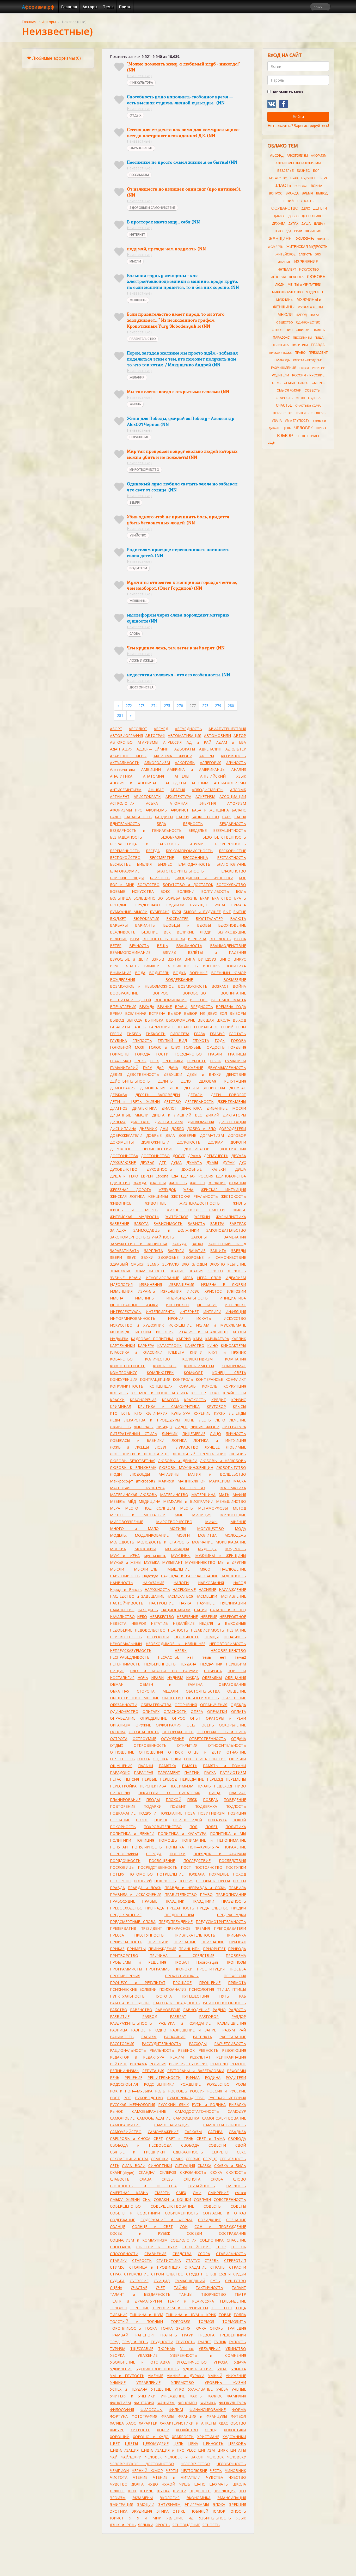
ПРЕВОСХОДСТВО (126, 1908)
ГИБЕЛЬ (134, 1034)
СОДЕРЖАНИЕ (122, 2220)
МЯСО (205, 1569)
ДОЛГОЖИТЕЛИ (155, 1142)
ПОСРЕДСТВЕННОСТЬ (158, 1867)
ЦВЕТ (115, 2443)
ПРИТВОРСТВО (124, 1955)
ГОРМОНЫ (120, 1054)
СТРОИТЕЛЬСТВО (167, 2274)
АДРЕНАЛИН (210, 749)
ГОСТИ (162, 1054)
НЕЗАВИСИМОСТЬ (207, 1630)
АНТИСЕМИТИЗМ (126, 790)
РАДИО (219, 2010)
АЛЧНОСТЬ (236, 763)
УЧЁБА (222, 2389)
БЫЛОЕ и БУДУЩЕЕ (202, 912)
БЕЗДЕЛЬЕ (198, 830)
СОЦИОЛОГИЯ (183, 2240)
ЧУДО (153, 2484)
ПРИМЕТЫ (136, 1949)
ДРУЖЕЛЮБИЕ (123, 1162)
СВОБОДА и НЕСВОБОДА (141, 2145)
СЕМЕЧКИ (160, 2159)
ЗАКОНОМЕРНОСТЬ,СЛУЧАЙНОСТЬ (142, 1237)
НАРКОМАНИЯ (211, 1583)
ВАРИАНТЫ (145, 925)
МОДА (240, 1528)
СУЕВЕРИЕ (139, 2281)
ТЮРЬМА (167, 2349)
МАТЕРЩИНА (203, 1495)
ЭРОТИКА (119, 2511)
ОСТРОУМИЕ (144, 1739)
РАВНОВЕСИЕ (168, 2010)
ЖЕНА (188, 1190)
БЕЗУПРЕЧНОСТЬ (231, 844)
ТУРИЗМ (118, 2349)
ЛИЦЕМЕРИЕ (194, 1434)
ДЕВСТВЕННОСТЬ (143, 1074)
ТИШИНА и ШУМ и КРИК (191, 2315)
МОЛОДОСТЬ (122, 1542)
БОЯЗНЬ (190, 898)
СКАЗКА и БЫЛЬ (230, 2166)
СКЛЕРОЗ (168, 2172)
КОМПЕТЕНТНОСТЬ (128, 1366)
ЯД (191, 2518)
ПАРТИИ (192, 1772)
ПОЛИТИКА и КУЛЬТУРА (182, 1833)
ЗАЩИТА (218, 1251)
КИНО (213, 1345)
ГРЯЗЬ (216, 1061)
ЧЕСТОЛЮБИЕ (194, 2471)
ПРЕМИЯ (202, 1928)
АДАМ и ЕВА (231, 742)
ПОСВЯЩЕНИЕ (162, 1861)
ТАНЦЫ (186, 2294)
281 (120, 715)
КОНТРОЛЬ (183, 1379)
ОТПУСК (176, 1752)
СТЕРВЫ (212, 2260)
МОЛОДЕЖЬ (235, 1535)
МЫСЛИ (135, 261)
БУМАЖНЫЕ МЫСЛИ (129, 912)
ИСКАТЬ (204, 1318)
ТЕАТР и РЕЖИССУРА (191, 2301)
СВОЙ (241, 2145)
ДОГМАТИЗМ (212, 1135)
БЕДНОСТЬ (193, 824)
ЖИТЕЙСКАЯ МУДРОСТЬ (135, 1217)
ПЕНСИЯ (132, 1779)
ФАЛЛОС (215, 2396)
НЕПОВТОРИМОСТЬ (228, 1644)
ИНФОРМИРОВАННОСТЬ (133, 1318)
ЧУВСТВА (215, 2477)
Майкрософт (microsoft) (133, 1481)
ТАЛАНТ (239, 2288)
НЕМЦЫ (212, 1637)
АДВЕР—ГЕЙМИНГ (154, 749)
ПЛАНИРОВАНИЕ (125, 1800)
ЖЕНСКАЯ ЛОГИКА (127, 1196)
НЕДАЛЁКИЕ (184, 1623)
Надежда (150, 1576)
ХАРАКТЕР (148, 2423)
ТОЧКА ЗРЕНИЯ (176, 2328)
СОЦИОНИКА (212, 2240)
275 (167, 706)
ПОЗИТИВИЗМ (211, 1813)
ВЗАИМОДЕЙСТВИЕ (228, 946)
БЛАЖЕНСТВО (234, 871)
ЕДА (175, 1176)
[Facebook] (284, 104)
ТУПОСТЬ (237, 2342)
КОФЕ (215, 1393)
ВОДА (140, 973)
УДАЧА (240, 2362)
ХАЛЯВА (117, 2423)
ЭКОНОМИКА (199, 2498)
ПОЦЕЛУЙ (143, 1881)
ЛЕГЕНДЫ (238, 1413)
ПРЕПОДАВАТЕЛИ (230, 1928)
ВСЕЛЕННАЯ (136, 1013)
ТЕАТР (240, 2294)
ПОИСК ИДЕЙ (188, 1820)
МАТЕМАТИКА (233, 1488)
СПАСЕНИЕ (236, 2240)
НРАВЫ (158, 1678)
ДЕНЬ (175, 1088)
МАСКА (240, 1481)
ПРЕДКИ (239, 1908)
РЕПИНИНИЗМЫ (125, 2071)
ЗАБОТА (141, 1223)
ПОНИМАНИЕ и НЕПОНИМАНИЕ (214, 1840)
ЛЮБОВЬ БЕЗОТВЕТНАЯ (133, 1461)
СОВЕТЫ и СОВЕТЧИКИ (135, 2213)
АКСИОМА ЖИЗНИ (173, 756)
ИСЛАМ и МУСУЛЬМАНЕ (221, 1325)
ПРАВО (206, 1894)
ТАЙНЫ (180, 2288)
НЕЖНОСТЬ (178, 1630)
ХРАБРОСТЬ (183, 2437)
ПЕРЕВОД (169, 1779)
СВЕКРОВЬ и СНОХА (130, 2138)
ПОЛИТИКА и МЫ (228, 1833)
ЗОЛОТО (215, 1271)
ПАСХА (210, 1772)
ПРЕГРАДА (155, 1908)
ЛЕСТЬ (205, 1420)
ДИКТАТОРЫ (234, 1115)
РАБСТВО (119, 2010)
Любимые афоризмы (56, 58)
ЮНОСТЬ (238, 2511)
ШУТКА (163, 2491)
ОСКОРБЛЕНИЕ (232, 1725)
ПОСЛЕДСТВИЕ (197, 1861)
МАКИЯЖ (166, 1481)
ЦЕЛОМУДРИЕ (156, 2443)
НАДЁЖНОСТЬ (233, 1576)
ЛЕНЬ (190, 1420)
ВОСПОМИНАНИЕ (171, 1000)
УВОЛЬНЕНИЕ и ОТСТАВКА (140, 2362)
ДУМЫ (212, 1162)
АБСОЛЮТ (138, 729)
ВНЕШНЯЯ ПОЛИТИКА (224, 966)
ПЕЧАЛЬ (204, 1786)
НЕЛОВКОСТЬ (187, 1637)
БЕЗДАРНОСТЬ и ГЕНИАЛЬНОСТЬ (146, 830)
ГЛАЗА (200, 1034)
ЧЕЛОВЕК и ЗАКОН (184, 2457)
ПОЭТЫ (239, 1881)
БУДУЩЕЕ (199, 905)
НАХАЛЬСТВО (122, 1610)
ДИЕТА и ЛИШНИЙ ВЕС (177, 1115)
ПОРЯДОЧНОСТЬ (125, 1861)
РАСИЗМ (149, 2037)
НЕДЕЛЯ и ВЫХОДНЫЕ (223, 1623)
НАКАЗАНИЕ (153, 1583)
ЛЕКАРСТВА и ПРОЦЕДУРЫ (152, 1420)
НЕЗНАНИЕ (236, 1630)
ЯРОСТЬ (163, 2525)
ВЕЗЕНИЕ (149, 932)
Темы (108, 7)
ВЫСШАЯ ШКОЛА (214, 1020)
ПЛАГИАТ (238, 1793)
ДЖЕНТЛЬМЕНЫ (232, 1101)
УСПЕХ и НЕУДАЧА (129, 2389)
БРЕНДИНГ (120, 905)
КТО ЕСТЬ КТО (126, 1413)
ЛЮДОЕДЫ (140, 1474)
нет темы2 (233, 1657)
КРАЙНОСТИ (235, 1393)
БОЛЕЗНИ (186, 891)
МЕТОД (239, 1508)
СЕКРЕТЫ (220, 2152)
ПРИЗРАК (238, 1942)
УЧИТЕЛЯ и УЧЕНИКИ (133, 2396)
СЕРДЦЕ (210, 2159)
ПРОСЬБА (237, 1969)
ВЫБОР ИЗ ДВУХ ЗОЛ (206, 1013)
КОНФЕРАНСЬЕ (209, 1379)
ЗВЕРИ (116, 1257)
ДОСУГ (179, 1156)
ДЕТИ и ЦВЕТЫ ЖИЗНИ (135, 1101)
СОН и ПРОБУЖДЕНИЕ (220, 2227)
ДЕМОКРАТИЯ (153, 1088)
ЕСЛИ (298, 231)
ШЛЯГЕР (117, 2491)
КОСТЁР (199, 1393)
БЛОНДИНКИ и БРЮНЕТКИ (204, 878)
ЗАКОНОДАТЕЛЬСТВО (226, 1230)
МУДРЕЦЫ (207, 1549)
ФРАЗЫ (168, 2416)
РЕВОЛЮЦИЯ (234, 2050)
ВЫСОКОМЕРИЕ (180, 1020)
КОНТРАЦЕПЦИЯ (155, 1379)
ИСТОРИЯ (165, 1332)
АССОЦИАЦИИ (233, 796)
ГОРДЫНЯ (237, 1047)
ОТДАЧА (239, 1739)
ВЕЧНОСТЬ (139, 946)
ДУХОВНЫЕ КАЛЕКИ (203, 1169)
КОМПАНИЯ (235, 1359)
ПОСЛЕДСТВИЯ (232, 1861)
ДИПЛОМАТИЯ (201, 1122)
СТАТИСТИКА (169, 2260)
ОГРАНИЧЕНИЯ (214, 1705)
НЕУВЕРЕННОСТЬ (160, 1664)
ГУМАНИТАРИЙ (124, 1068)
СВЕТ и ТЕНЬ (180, 2138)
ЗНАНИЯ (196, 1271)
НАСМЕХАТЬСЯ (180, 1596)
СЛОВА (135, 634)
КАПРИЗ (183, 1339)
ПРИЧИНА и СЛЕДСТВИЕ (182, 1955)
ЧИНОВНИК (235, 2471)
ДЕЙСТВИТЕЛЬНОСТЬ (130, 1081)
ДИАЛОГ (169, 1108)
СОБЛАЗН (202, 2199)
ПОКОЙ (239, 1820)
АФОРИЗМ (237, 803)
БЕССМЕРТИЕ (162, 857)
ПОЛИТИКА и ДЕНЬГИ (132, 1833)
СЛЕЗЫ (168, 2179)
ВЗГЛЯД (169, 952)
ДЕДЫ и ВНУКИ (204, 1074)
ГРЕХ (154, 1061)
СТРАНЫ (218, 2267)
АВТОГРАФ (155, 735)
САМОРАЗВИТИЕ (125, 2125)
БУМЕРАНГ (160, 912)
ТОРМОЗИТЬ (234, 2321)
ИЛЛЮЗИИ (236, 1291)
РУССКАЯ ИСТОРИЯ (227, 2098)
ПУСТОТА (163, 1996)
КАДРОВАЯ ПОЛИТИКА (152, 1339)
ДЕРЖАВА (119, 1095)
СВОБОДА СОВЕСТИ (204, 2145)
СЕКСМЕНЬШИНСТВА (129, 2159)
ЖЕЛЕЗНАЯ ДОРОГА (131, 1190)
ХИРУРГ (117, 2430)
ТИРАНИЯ (119, 2315)
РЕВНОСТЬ (208, 2050)
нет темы (199, 1657)
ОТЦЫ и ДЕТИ (205, 1752)
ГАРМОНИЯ (159, 1027)
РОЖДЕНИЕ (191, 2084)
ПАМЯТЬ (190, 1766)
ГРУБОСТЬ (197, 1061)
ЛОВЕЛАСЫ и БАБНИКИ (137, 1440)
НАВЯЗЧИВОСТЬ (125, 1576)
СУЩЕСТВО (236, 2281)
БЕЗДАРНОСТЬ (233, 824)
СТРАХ (116, 2274)
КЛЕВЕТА (176, 1352)
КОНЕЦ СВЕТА (229, 1373)
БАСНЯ (240, 817)
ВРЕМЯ (116, 1013)
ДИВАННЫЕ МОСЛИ (226, 1108)
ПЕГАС (116, 1779)
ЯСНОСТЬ (211, 2525)
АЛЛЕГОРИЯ (211, 763)
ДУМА (176, 1162)
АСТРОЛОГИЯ (122, 803)
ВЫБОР (174, 1013)
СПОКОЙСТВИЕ (197, 2247)
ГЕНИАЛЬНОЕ (206, 1027)
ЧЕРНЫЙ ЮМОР (147, 2471)
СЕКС (241, 2152)
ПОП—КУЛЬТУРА (204, 1847)
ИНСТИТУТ (207, 1305)
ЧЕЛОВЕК (154, 2457)
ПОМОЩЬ (168, 1840)
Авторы (90, 7)
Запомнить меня (287, 92)
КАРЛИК (239, 1339)
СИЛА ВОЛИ (134, 2166)
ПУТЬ (224, 1996)
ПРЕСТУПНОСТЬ (149, 1935)
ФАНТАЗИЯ (144, 2403)
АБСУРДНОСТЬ (188, 729)
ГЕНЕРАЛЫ (182, 1027)
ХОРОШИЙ (120, 2437)
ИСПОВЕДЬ (120, 1332)
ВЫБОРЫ (238, 1013)
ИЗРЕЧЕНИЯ (171, 1291)
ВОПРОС (160, 993)
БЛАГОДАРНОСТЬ (194, 864)
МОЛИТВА (207, 1535)
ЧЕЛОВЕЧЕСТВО (195, 2464)
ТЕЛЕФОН (119, 2308)
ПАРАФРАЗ (144, 1772)
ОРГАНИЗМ (120, 1725)
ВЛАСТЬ (132, 966)
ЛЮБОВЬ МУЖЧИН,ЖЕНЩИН (186, 1467)
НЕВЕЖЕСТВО (162, 1617)
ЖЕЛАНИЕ (217, 1183)
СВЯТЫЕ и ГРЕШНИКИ (137, 2152)
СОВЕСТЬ (212, 2206)
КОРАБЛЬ (187, 1386)
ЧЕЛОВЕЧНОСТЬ (231, 2464)
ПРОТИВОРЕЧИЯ (125, 1976)
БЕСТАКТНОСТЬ (232, 857)
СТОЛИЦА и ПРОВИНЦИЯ (155, 2267)
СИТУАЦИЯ (185, 2166)
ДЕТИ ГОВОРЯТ (229, 1095)
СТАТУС (193, 2260)
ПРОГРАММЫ (158, 1969)
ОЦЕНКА (160, 1759)
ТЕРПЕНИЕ (140, 2308)
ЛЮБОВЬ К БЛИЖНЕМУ (133, 1467)
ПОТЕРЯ (117, 1874)
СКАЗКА (204, 2166)
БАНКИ (182, 817)
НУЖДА (192, 1678)
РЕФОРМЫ (237, 2071)
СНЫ (147, 2199)
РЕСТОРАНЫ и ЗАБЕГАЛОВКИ (196, 2071)
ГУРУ (147, 1068)
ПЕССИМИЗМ (139, 175)
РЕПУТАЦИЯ (153, 2071)
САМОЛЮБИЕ (122, 2118)
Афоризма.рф (38, 7)
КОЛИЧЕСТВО (157, 1359)
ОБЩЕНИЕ (237, 1691)
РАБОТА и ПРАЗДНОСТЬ (177, 2003)
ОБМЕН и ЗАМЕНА (171, 1684)
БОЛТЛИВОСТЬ (215, 891)
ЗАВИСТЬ (197, 1223)
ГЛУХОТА (201, 1040)
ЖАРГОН (198, 1183)
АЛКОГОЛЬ (185, 763)
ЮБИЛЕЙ (200, 2511)
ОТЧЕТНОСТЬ (122, 1759)
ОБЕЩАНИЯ (235, 1678)
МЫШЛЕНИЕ (178, 1569)
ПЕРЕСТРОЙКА (123, 1786)
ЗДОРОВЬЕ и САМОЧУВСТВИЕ (215, 1257)
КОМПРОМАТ (234, 1366)
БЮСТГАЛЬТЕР (209, 918)
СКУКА (216, 2172)
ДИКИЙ (212, 1115)
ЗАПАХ (198, 1244)
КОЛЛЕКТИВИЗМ (197, 1359)
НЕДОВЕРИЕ (121, 1630)
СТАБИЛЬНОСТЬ (231, 2254)
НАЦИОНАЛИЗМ (176, 1610)
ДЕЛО (186, 1081)
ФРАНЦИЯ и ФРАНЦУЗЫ (203, 2416)
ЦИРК (223, 2450)
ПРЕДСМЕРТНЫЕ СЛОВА (133, 1922)
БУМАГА (239, 905)
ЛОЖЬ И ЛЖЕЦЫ (142, 660)
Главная (69, 7)
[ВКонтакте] (272, 104)
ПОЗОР (142, 1820)
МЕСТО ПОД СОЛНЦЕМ (150, 1508)
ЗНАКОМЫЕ (120, 1271)
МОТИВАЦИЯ (177, 1549)
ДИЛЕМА (118, 1122)
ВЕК (167, 932)
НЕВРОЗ (139, 1623)
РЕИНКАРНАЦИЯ (231, 2057)
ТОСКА (151, 2328)
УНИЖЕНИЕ (236, 2376)
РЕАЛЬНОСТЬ (162, 2050)
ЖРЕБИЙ (202, 1217)
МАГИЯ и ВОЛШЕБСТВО (217, 1474)
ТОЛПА (240, 2315)
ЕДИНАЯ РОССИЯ (197, 1176)
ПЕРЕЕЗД (215, 1779)
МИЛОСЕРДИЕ (233, 1515)
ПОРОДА (154, 1854)
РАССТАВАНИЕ (233, 2037)
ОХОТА (144, 1759)
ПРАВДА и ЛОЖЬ (145, 1888)
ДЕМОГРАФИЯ (123, 1088)
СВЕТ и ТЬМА (211, 2138)
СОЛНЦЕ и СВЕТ (152, 2227)
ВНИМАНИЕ (121, 973)
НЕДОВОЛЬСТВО (150, 1630)
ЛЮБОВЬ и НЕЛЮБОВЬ (223, 1461)
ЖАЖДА (140, 1183)
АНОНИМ (200, 783)
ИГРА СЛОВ (209, 1278)
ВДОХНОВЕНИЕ (232, 925)
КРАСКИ (117, 1400)
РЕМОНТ (238, 2064)
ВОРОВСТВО (194, 993)
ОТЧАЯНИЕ (236, 1752)
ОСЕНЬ (208, 1725)
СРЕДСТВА (182, 2254)
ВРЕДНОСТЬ (202, 1007)
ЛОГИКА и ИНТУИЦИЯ (220, 1440)
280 (231, 706)
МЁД (132, 1501)
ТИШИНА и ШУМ (146, 2315)
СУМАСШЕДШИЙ (190, 2281)
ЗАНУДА (179, 1244)
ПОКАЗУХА (217, 1820)
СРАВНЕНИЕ (155, 2254)
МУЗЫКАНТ (172, 1562)
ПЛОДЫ (153, 1800)
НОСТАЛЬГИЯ (122, 1678)
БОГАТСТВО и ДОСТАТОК (188, 885)
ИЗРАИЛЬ (146, 1291)
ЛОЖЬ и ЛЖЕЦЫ (130, 1447)
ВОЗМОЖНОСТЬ (193, 986)
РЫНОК (117, 2111)
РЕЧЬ (115, 2077)
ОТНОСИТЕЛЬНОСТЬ (227, 1745)
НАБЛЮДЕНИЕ (233, 1569)
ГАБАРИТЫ (120, 1027)
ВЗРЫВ (158, 959)
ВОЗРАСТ (220, 986)
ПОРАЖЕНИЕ (139, 437)
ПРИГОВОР (158, 1942)
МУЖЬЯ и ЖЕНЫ (126, 1562)
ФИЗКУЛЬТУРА (141, 83)
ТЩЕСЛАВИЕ (142, 2349)
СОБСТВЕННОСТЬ (230, 2199)
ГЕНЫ (241, 1027)
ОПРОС (179, 1718)
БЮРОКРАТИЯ (146, 918)
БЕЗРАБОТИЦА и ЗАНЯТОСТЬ (145, 844)
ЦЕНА (193, 2443)
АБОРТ (116, 729)
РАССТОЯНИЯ (122, 2044)
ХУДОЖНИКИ (234, 2437)
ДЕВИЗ (116, 1074)
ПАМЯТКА (167, 1766)
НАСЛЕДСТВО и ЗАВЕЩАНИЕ (137, 1596)
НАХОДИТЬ (148, 1610)
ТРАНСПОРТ (144, 2335)
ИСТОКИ (143, 1332)
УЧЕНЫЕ (239, 2389)
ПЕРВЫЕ (149, 1779)
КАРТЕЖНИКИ (122, 1345)
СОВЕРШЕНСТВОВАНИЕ (172, 2206)
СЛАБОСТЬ (120, 2179)
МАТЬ (224, 1495)
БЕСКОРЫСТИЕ (232, 851)
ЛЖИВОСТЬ (120, 1427)
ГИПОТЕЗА (180, 1034)
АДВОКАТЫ (185, 749)
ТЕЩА (241, 2308)
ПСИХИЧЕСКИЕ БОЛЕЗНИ (133, 1989)
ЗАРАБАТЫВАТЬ (125, 1251)
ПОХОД (240, 1874)
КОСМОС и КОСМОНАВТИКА (160, 1393)
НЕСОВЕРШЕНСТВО (228, 1650)
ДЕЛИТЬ (165, 1081)
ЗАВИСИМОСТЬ (168, 1223)
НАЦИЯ (200, 1610)
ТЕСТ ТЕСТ (222, 2308)
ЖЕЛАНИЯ (137, 377)
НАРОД (240, 1583)
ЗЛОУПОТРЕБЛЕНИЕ (228, 1264)
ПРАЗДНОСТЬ (234, 1901)
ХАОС (131, 2423)
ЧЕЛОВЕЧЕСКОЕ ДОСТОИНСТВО (142, 2464)
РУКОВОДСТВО (149, 2098)
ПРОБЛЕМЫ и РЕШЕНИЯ (138, 1962)
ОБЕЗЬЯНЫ (212, 1678)
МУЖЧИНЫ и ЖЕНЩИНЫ (221, 1556)
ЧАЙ (114, 2457)
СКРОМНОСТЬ (193, 2172)
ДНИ (164, 1129)
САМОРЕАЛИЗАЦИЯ (172, 2125)
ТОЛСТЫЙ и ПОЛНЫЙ (136, 2321)
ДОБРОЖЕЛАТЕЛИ (126, 1135)
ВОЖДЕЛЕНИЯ (122, 979)
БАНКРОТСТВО (205, 817)
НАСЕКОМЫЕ (184, 1589)
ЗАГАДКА (118, 1230)
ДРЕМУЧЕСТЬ (216, 1156)
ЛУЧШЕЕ (212, 1447)
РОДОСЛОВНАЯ (124, 2084)
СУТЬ (215, 2281)
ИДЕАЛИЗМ (236, 1278)
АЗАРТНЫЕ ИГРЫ (128, 756)
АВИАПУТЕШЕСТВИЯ (227, 729)
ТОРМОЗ (206, 2321)
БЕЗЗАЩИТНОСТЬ (230, 830)
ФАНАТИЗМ (120, 2403)
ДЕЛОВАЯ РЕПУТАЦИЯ (223, 1081)
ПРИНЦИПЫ (189, 1949)
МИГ (179, 1515)
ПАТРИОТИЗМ (233, 1772)
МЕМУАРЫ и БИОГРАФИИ (188, 1501)
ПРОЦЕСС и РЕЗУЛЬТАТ (138, 1983)
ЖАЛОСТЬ (178, 1183)
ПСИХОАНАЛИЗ (173, 1989)
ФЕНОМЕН (188, 2403)
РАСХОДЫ (198, 2044)
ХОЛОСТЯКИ (235, 2430)
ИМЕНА (117, 1298)
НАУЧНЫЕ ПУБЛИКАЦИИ (222, 1603)
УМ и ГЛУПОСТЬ (127, 2376)
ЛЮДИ (116, 1474)
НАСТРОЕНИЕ (161, 1603)
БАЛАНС (239, 810)
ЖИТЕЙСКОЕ (177, 1217)
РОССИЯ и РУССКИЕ (227, 2091)
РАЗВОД (150, 2016)
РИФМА (193, 2077)
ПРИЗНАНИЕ (213, 1942)
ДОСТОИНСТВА (142, 687)
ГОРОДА (143, 1054)
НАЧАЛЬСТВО (122, 1617)
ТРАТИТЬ (168, 2335)
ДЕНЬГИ (192, 1088)
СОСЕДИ (194, 2233)
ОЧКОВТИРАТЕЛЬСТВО (205, 1759)
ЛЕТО (220, 1420)
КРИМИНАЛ (121, 1406)
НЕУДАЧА (188, 1664)
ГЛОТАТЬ (238, 1034)
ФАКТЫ (196, 2396)
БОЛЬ (241, 891)
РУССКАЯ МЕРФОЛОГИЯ (133, 2105)
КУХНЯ (220, 1413)
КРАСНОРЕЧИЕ (143, 1400)
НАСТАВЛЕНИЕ (233, 1596)
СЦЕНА (116, 2288)
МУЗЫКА (152, 1562)
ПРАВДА (117, 1888)
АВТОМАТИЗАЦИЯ (185, 735)
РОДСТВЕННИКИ (159, 2084)
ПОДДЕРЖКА (206, 1806)
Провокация (207, 1962)
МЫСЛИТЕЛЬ (146, 1569)
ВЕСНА (240, 939)
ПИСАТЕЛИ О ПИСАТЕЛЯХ (169, 1793)
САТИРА (215, 2132)
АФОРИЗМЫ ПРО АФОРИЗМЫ (139, 810)
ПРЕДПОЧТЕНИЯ (179, 1915)
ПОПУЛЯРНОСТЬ (147, 1847)
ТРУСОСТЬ (185, 2342)
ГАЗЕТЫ (139, 1027)
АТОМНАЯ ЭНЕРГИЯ (193, 803)
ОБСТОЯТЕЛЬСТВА (203, 1691)
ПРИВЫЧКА (236, 1935)
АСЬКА (152, 803)
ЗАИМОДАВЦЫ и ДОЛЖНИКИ (166, 1230)
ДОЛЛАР (215, 1142)
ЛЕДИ (115, 1420)
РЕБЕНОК (186, 2050)
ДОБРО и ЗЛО (201, 1129)
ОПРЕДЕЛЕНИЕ (154, 1718)
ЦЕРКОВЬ (237, 2443)
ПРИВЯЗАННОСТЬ (126, 1942)
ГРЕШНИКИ (173, 1061)
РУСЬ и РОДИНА (209, 2105)
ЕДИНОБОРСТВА (231, 1176)
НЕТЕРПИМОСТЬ (125, 1664)
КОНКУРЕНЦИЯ (124, 1379)
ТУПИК (220, 2342)
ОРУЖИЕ (143, 1725)
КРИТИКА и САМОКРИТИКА (169, 1406)
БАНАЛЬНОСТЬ (138, 817)
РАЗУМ (229, 2030)
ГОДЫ (220, 1040)
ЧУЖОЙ (168, 2484)
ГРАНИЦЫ (237, 1054)
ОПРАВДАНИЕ (123, 1718)
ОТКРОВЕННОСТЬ (150, 1745)
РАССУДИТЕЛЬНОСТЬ (161, 2044)
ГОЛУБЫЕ (192, 1047)
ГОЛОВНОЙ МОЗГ (128, 1047)
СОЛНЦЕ (118, 2227)
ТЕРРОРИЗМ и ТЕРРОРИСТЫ (180, 2308)
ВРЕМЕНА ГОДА (231, 1007)
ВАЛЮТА (238, 918)
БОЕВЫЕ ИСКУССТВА (132, 891)
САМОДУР (237, 2111)
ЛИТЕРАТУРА (234, 1427)
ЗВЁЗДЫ (239, 1251)
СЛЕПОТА (192, 2179)
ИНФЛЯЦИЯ (236, 1312)
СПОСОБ (238, 2247)
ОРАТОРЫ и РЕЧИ (226, 1718)
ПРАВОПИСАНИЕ (231, 1894)
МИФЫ (211, 1522)
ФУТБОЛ (238, 2416)
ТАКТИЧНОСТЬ (209, 2288)
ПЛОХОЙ (174, 1800)
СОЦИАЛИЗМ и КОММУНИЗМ (139, 2240)
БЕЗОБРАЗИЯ (172, 837)
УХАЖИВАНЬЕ (200, 2389)
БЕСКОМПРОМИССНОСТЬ (189, 851)
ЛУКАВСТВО (187, 1447)
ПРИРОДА (237, 1949)
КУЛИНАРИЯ (156, 1413)
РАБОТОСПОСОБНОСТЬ (224, 2003)
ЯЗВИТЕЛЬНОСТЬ (215, 2518)
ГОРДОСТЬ (215, 1047)
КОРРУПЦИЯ (235, 1386)
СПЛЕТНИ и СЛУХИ (157, 2247)
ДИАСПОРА (192, 1108)
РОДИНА (213, 2077)
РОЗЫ (241, 2084)
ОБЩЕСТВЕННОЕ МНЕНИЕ (135, 1698)
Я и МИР (149, 2518)
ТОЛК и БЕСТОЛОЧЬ (310, 413)
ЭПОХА (219, 2504)
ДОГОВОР (237, 1135)
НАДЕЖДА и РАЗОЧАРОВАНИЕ (189, 1576)
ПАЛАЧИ (146, 1766)
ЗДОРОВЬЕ (168, 1257)
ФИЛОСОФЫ (152, 2410)
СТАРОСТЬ (142, 2260)
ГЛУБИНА (118, 1040)
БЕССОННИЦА (195, 857)
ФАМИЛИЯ (237, 2396)
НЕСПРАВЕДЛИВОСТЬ (130, 1657)
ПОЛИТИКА (236, 1827)
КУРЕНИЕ (202, 1413)
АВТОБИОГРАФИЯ (126, 735)
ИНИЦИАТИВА (233, 1298)
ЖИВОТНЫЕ (156, 1203)
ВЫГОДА (134, 1020)
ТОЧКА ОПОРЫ (209, 2328)
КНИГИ (196, 1352)
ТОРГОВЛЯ (180, 2321)
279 (218, 706)
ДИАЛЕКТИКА (144, 1108)
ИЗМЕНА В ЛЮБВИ (224, 1284)
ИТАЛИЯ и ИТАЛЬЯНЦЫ (203, 1332)
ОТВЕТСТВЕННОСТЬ (207, 1739)
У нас (187, 2349)
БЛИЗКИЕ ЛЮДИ (127, 878)
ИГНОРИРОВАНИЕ (162, 1278)
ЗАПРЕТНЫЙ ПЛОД (227, 1244)
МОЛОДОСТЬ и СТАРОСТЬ (163, 1542)
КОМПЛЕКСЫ (165, 1366)
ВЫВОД (117, 1020)
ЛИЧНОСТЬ (236, 1434)
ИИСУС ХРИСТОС (204, 1291)
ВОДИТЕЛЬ (159, 973)
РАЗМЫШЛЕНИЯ (232, 2023)
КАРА (198, 1339)
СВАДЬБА (237, 2132)
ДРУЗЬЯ (147, 1162)
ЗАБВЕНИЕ (119, 1223)
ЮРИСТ (117, 2518)
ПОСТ (186, 1867)
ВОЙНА (239, 986)
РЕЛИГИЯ (158, 2064)
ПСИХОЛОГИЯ (201, 1989)
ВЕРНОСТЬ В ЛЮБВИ (164, 939)
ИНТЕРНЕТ (137, 234)
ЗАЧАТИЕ (197, 1251)
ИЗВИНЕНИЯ (151, 1284)
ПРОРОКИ (183, 1969)
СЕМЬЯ (177, 2159)
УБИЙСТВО (138, 535)
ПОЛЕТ (211, 1827)
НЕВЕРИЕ (209, 1617)
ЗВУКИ (147, 1257)
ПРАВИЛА (237, 1888)
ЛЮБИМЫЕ (236, 1447)
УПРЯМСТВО (182, 2382)
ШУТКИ (180, 2491)
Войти (298, 117)
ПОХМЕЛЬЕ (219, 1874)
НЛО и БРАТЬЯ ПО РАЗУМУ (164, 1671)
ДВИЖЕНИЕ (193, 1068)
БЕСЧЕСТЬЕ (120, 864)
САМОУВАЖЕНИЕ (163, 2132)
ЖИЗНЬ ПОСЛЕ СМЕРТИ (196, 1210)
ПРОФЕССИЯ (235, 1976)
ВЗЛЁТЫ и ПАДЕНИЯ (217, 952)
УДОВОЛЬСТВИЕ (198, 2369)
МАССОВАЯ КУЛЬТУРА (137, 1488)
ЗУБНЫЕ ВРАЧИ (126, 1278)
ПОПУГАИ (119, 1847)
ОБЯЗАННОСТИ (124, 1705)
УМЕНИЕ (155, 2376)
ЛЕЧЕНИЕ (238, 1420)
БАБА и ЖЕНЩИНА (210, 810)
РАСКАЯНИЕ (175, 2037)
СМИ (197, 2193)
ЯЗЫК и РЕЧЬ (123, 2525)
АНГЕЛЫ (182, 776)
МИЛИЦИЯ (202, 1515)
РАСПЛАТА (202, 2037)
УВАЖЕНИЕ (148, 2355)
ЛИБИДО (164, 1427)
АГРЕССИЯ (172, 742)
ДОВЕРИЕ (187, 1135)
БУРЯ (176, 912)
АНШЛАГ (156, 790)
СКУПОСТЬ (236, 2172)
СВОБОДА (237, 2138)
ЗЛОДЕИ (200, 1264)
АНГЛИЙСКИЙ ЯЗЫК (223, 776)
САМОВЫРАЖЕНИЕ (149, 2111)
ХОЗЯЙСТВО (187, 2430)
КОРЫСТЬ (119, 1393)
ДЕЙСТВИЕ (236, 1074)
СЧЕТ (160, 2288)
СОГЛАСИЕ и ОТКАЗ (224, 2213)
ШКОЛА (239, 2484)
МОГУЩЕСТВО (210, 1528)
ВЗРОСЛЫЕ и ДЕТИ (129, 959)
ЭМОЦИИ (146, 2504)
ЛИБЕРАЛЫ (144, 1427)
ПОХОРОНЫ (121, 1881)
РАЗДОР (239, 2016)
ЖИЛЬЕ (240, 1210)
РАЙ (242, 2030)
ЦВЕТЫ (131, 2443)
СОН (184, 2227)
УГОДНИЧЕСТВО (192, 2362)
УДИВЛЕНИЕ (121, 2369)
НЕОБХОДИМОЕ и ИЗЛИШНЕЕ (175, 1644)
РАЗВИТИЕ (120, 2016)
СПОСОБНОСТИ (124, 2254)
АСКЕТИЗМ (205, 796)
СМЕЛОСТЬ (236, 2186)
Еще (271, 442)
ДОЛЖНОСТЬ (189, 1142)
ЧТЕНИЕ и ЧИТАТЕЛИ (177, 2477)
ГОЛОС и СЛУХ (164, 1047)
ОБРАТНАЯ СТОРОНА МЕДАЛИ (144, 1691)
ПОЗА (190, 1813)
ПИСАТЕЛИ (120, 1793)
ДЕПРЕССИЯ (214, 1088)
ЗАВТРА (217, 1223)
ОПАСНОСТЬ (175, 1711)
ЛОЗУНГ (162, 1447)
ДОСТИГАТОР (197, 1149)
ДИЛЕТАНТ (140, 1122)
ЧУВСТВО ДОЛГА (127, 2484)
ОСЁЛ (192, 1725)
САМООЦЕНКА (186, 2118)
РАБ (243, 1996)
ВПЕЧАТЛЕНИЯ (123, 1007)
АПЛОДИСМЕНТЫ (208, 790)
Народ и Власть (126, 1589)
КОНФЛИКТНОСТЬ (127, 1386)
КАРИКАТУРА (217, 1339)
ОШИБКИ (238, 1759)
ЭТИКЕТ (180, 2511)
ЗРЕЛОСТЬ (237, 1271)
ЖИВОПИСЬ (121, 1203)
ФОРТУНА (119, 2416)
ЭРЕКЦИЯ (238, 2504)
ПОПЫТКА (175, 1847)
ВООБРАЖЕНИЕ (124, 993)
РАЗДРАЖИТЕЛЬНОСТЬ (131, 2023)
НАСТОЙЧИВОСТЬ (127, 1603)
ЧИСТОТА (119, 2477)
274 (154, 706)
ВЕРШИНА (197, 939)
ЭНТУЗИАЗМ (169, 2504)
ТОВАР (225, 2315)
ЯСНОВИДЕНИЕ (186, 2525)
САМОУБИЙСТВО (126, 2132)
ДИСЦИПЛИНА (123, 1129)
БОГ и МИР (122, 885)
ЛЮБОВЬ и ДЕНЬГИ (178, 1461)
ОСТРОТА (119, 1739)
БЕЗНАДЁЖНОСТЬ (126, 837)
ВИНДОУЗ (207, 959)
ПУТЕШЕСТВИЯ (195, 1996)
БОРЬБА (173, 898)
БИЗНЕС (165, 864)
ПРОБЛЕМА (236, 1955)
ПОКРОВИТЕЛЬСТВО (163, 1827)
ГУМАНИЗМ (235, 1061)
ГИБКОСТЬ (156, 1034)
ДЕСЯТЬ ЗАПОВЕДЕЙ (158, 1095)
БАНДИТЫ (164, 817)
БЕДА (161, 824)
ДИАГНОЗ (119, 1108)
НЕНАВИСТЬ (235, 1637)
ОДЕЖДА (238, 1705)
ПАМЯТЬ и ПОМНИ (224, 1766)
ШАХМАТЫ (219, 2484)
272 (129, 706)
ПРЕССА (117, 1935)
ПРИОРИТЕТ (214, 1949)
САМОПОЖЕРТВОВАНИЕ (224, 2118)
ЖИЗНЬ (135, 404)
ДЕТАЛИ (195, 1095)
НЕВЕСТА (118, 1623)
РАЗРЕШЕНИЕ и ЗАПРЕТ (194, 2030)
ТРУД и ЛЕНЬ (135, 2342)
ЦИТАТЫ (238, 2450)
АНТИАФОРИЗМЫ (230, 783)
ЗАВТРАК (238, 1223)
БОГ (242, 878)
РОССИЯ (197, 2091)
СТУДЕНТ (194, 2274)
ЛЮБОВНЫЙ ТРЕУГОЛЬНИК (199, 1454)
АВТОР (240, 735)
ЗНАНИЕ (177, 1271)
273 (142, 706)
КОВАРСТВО (121, 1359)
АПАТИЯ (178, 790)
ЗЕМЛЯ (135, 502)
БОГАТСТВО (148, 885)
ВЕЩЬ (162, 946)
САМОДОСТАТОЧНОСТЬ (197, 2111)
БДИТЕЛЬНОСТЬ (125, 824)
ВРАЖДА (147, 1007)
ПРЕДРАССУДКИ (231, 1915)
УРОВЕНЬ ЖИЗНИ (225, 2382)
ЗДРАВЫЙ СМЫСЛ (127, 1264)
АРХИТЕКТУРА (178, 796)
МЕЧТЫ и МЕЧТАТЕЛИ (138, 1515)
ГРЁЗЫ (140, 1061)
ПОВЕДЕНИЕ (235, 1800)
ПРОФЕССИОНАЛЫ (182, 1976)
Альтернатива (123, 769)
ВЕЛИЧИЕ (119, 939)
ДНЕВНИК (148, 1129)
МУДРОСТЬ (236, 1549)
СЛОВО (240, 2179)
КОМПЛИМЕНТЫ (199, 1366)
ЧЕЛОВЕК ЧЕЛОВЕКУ (227, 2457)
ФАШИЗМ (166, 2403)
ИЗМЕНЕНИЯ (121, 1291)
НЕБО (142, 1617)
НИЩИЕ (117, 1671)
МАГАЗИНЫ (169, 1474)
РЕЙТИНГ (119, 2064)
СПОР (221, 2247)
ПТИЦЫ (239, 1989)
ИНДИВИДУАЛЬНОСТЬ (187, 1298)
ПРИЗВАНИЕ (185, 1942)
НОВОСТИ (237, 1671)
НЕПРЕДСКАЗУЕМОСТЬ (131, 1650)
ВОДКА (179, 973)
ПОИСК (161, 1820)
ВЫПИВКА (154, 1020)
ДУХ (243, 1162)
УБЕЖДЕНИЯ (210, 2349)
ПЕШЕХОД (223, 1786)
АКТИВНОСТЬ (233, 756)
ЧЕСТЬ (216, 2471)
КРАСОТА (170, 1400)
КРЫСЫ (239, 1406)
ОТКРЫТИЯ (187, 1745)
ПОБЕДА (210, 1800)
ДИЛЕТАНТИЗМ (169, 1122)
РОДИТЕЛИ (138, 568)
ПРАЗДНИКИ (203, 1901)
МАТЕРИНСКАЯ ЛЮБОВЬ (133, 1495)
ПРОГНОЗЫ (236, 1962)
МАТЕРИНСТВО (174, 1495)
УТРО (179, 2389)
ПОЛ (193, 1827)
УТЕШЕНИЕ (161, 2389)
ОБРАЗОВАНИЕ (141, 148)
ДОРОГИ (238, 1142)
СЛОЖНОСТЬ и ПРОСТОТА (143, 2186)
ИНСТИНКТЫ (177, 1305)
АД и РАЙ (199, 742)
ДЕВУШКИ (173, 1074)
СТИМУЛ (118, 2267)
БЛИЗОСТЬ (160, 878)
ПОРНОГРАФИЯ (124, 1854)
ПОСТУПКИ (236, 1867)
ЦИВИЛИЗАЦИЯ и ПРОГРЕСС (168, 2450)
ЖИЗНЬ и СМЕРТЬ (134, 1210)
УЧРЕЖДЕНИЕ (173, 2396)
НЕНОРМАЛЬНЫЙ (126, 1644)
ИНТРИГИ (212, 1312)
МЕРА (115, 1508)
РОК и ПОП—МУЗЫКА (131, 2091)
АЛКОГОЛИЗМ (157, 763)
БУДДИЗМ (175, 905)
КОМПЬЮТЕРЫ (161, 1373)
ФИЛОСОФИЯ (122, 2410)
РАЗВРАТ (178, 2016)
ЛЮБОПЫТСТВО (231, 1467)
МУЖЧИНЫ (181, 1556)
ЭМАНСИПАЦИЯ (232, 2498)
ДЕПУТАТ (238, 1088)
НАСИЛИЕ (207, 1589)
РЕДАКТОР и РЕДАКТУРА (137, 2057)
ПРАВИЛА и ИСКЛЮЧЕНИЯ (136, 1894)
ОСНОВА (118, 1732)
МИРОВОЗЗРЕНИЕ (127, 1522)
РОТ (127, 2098)
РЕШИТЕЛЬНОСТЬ (164, 2077)
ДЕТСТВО (172, 1101)
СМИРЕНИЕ (218, 2193)
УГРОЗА (220, 2362)
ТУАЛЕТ (204, 2342)
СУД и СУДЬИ (232, 2274)
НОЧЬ (143, 1678)
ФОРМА (239, 2410)
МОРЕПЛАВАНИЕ (231, 1542)
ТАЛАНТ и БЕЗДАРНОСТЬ (140, 2294)
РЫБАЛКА (237, 2105)
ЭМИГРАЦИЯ (122, 2504)
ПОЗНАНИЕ (120, 1820)
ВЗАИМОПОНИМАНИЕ (130, 952)
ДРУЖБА (239, 1156)
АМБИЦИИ (151, 769)
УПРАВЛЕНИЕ (148, 2382)
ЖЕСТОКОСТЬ (234, 1196)
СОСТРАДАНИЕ (232, 2233)
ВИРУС (240, 959)
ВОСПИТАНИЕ (233, 993)
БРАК (205, 898)
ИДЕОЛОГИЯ (121, 1284)
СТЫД (211, 2274)
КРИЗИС (239, 1400)
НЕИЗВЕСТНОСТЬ (126, 1637)
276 (180, 706)
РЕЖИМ (177, 2057)
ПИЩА (215, 1793)
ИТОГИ (240, 1332)
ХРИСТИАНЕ (208, 2437)
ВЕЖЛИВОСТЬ (123, 932)
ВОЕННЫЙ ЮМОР (229, 973)
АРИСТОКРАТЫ (148, 796)
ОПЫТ (195, 1718)
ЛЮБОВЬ (238, 1454)
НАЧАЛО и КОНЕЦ (228, 1610)
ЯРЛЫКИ (146, 2525)
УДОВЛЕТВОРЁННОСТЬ (158, 2369)
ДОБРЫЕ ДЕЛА (161, 1135)
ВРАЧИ (181, 1007)
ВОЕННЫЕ (198, 973)
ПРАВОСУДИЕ (122, 1901)
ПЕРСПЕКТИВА (153, 1786)
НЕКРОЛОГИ (158, 1637)
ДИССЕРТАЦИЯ (232, 1122)
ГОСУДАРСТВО (188, 1054)
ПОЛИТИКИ (121, 1840)
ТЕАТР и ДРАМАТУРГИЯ (136, 2301)
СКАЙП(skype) (122, 2172)
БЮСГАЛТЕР (177, 918)
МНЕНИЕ (238, 1522)
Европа (162, 1176)
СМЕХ (181, 2193)
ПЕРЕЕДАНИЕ (192, 1779)
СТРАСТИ (238, 2267)
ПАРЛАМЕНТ (169, 1772)
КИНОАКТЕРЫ (233, 1345)
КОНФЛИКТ (236, 1379)
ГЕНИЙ (227, 1027)
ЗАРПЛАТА (154, 1251)
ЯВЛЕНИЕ (175, 2518)
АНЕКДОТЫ (176, 783)
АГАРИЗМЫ (148, 742)
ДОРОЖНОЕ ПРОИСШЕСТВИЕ (142, 1149)
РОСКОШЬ (178, 2091)
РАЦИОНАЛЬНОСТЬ (128, 2050)
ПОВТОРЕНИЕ (123, 1806)
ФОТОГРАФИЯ (144, 2416)
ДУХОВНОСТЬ (159, 1169)
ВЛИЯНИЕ (153, 966)
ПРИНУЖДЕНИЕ (162, 1949)
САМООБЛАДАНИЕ (154, 2118)
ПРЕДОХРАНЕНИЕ (126, 1915)
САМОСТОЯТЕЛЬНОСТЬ (225, 2125)
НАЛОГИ (181, 1583)
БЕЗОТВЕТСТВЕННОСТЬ (224, 837)
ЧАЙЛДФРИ (131, 2457)
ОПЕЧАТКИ (217, 1711)
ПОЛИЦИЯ (145, 1840)
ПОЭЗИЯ (186, 1881)
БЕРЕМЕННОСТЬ (125, 851)
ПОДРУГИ (148, 1813)
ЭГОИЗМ (118, 2498)
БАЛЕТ (116, 817)
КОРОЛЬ (210, 1386)
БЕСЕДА (153, 851)
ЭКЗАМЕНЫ (143, 2498)
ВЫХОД (239, 1020)
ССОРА (204, 2254)
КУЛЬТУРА (181, 1413)
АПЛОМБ (238, 790)
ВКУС (115, 966)
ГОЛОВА (238, 1040)
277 (193, 706)
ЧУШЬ (185, 2484)
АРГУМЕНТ (120, 796)
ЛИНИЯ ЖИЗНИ (205, 1427)
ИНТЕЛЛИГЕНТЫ (161, 1312)
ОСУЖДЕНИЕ (172, 1739)
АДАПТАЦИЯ (121, 749)
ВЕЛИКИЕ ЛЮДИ (194, 932)
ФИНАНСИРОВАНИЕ (208, 2410)
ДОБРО (178, 1129)
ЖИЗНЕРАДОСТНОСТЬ (200, 1203)
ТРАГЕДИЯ (237, 2328)
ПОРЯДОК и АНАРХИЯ (220, 1854)
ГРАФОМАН (120, 1061)
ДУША (241, 1169)
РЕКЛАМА (138, 2064)
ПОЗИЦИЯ (237, 1813)
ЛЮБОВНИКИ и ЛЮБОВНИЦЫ (140, 1454)
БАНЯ (227, 817)
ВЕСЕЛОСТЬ (220, 939)
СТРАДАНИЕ (195, 2267)
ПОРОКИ (178, 1854)
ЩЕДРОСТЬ (200, 2491)
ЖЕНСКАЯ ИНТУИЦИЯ (223, 1190)
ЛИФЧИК (170, 1434)
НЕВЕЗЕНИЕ (187, 1617)
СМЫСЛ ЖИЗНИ (125, 2199)
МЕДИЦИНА (149, 1501)
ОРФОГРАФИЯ (169, 1725)
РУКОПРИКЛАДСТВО (186, 2098)
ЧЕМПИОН (119, 2471)
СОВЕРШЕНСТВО (125, 2206)
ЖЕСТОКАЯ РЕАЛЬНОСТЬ (194, 1196)
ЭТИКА (162, 2511)
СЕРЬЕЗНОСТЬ (233, 2159)
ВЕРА (135, 939)
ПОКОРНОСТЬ (123, 1827)
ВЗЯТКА (174, 959)
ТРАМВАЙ (119, 2335)
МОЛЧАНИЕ (202, 1542)
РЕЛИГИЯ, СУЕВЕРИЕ (188, 2064)
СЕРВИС (193, 2159)
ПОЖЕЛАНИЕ (171, 1813)
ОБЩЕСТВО (173, 1698)
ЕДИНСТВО (120, 1183)
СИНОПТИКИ (160, 2166)
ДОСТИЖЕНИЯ (233, 1149)
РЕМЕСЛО (219, 2064)
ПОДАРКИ (153, 1806)
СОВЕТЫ (238, 2206)
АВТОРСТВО (121, 742)
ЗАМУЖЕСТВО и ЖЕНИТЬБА (139, 1244)
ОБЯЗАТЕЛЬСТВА (156, 1705)
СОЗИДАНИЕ (209, 2220)
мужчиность (155, 1556)
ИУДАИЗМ (119, 1339)
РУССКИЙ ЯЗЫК (173, 2105)
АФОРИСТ (180, 810)
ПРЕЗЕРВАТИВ (123, 1928)
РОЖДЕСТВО (218, 2084)
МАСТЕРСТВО (192, 1488)
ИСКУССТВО (235, 1318)
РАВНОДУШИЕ (196, 2010)
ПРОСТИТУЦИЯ (211, 1969)
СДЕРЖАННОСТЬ (188, 2152)
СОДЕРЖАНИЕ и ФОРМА (167, 2220)
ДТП (163, 1162)
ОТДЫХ (135, 115)
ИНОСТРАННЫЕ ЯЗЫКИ (134, 1305)
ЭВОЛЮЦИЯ (225, 2491)
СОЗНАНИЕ (236, 2220)
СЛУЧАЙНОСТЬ (201, 2186)
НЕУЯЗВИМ (236, 1664)
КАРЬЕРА (146, 1345)
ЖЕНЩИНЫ (138, 300)
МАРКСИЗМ (220, 1481)
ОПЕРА (197, 1711)
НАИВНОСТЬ (122, 1583)
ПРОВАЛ (181, 1962)
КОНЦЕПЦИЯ (161, 1386)
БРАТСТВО (222, 898)
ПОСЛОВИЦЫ (122, 1867)
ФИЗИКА (208, 2403)
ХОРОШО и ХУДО (151, 2437)
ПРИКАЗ (117, 1949)
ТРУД (115, 2342)
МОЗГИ (183, 1535)
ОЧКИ (176, 1759)
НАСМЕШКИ (206, 1596)
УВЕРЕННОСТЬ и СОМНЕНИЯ (208, 2355)
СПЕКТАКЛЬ (121, 2247)
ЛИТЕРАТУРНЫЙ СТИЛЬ (134, 1434)
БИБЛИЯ (144, 864)
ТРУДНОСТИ (162, 2342)
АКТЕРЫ (207, 756)
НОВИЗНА (213, 1671)
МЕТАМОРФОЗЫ (213, 1508)
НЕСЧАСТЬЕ (168, 1657)
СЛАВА (145, 2179)
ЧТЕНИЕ (140, 2477)
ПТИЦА (223, 1989)
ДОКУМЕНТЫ (122, 1142)
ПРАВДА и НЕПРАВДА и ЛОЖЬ (195, 1888)
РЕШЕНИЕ (133, 2077)
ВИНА (190, 959)
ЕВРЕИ (147, 1176)
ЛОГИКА (179, 1440)
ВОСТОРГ (199, 1000)
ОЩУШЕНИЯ (121, 1766)
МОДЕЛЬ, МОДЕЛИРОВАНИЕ (139, 1535)
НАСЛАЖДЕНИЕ (232, 1589)
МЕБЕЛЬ (117, 1501)
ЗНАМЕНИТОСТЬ (150, 1271)
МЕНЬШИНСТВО (231, 1501)
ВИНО (225, 959)
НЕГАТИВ (159, 1623)
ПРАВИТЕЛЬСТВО (143, 339)
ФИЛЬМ (176, 2410)
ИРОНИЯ (176, 1318)
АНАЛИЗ (239, 769)
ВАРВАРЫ (119, 925)
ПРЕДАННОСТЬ (180, 1908)
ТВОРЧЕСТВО (214, 2294)
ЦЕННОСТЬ (213, 2443)
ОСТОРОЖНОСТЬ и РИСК (221, 1732)
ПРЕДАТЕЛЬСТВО (213, 1908)
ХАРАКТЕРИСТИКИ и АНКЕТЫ (188, 2423)
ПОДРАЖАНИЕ (123, 1813)
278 (205, 706)
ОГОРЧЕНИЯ (186, 1705)
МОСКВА (118, 1549)
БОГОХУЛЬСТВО (231, 885)
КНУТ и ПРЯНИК (227, 1352)
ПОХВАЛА (196, 1874)
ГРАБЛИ (215, 1054)
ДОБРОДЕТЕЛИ (232, 1129)
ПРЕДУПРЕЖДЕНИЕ (176, 1922)
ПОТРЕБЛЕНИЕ (170, 1874)
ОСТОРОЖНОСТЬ (178, 1732)
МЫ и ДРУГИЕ (232, 1562)
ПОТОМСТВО (141, 1874)
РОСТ (115, 2098)
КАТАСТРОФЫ (170, 1345)
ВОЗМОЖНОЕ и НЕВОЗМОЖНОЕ (142, 986)
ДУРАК (229, 1162)
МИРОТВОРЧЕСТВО (144, 470)
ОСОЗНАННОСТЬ (144, 1732)
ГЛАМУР (217, 1034)
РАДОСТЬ (237, 2010)
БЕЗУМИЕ (197, 844)
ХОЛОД (211, 2430)
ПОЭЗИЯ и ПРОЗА (213, 1881)
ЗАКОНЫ (199, 1237)
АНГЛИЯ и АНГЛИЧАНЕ (135, 783)
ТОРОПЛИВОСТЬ (125, 2328)
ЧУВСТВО (237, 2477)
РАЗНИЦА (119, 2030)
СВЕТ (158, 2138)
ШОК (132, 2491)
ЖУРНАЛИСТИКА (231, 1217)
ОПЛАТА (239, 1711)
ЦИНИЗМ (206, 2450)
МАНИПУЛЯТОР (192, 1481)
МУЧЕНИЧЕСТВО (200, 1562)
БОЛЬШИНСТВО (148, 898)
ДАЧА (173, 1068)
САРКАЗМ (193, 2132)
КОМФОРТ (193, 1373)
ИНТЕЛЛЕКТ (235, 1305)
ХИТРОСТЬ (140, 2430)
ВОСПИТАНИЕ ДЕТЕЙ (131, 1000)
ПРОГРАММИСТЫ (126, 1969)
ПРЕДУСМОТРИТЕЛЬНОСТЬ (221, 1922)
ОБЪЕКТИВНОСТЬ (202, 1698)
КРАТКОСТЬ (195, 1400)
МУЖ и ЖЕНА (125, 1556)
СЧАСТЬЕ (139, 2288)
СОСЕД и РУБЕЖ (140, 2233)
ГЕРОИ (116, 1034)
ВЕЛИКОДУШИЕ (232, 932)
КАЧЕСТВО (195, 1345)
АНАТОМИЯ (154, 776)
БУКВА (219, 905)
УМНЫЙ (215, 2376)
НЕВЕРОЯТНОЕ (233, 1617)
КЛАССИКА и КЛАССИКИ (136, 1352)
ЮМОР (219, 2511)
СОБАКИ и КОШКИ (172, 2199)
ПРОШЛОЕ (182, 1983)
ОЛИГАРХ (151, 1711)
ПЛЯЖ (192, 1800)
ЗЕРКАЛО (171, 1264)
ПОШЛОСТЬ (165, 1881)
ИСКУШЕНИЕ (180, 1325)
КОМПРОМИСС (124, 1373)
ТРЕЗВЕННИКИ (233, 2335)
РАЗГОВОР (209, 2016)
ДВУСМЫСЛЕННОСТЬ (227, 1068)
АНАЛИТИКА (121, 776)
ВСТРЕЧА (157, 1013)
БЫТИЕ (240, 912)
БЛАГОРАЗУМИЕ (125, 871)
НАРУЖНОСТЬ (157, 1589)
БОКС (165, 891)
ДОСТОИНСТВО (155, 1156)
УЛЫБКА (239, 2369)
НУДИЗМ (175, 1678)
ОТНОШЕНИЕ (122, 1752)
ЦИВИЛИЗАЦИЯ (124, 2450)
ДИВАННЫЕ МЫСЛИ (129, 1115)
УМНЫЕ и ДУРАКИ (186, 2376)
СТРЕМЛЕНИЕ (136, 2274)
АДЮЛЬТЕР (236, 749)
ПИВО (241, 1786)
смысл (241, 2193)
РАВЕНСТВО (141, 2010)
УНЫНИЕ (118, 2382)
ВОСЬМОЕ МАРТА (229, 1000)
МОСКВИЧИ (145, 1549)
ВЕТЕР (116, 946)
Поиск (125, 7)
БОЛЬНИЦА (120, 898)
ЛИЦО (216, 1434)
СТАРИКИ (119, 2260)
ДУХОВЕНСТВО (124, 1169)
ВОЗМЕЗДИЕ (235, 979)
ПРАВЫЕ (150, 1901)
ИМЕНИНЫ (145, 1298)
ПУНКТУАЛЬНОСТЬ (127, 1996)
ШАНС (200, 2484)
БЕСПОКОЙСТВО (125, 857)
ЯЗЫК (241, 2518)
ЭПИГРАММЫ (197, 2504)
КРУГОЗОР (216, 1406)
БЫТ (227, 912)
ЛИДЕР (181, 1427)
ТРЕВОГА (206, 2335)
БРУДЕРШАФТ (148, 905)
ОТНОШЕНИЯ (151, 1752)
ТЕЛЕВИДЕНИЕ (233, 2301)
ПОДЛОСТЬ (236, 1806)
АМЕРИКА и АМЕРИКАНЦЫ (196, 769)
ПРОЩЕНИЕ (210, 1983)
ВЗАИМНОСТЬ (189, 946)
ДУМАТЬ (194, 1162)
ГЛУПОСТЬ (142, 1040)
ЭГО (242, 2491)
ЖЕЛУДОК (167, 1190)
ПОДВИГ (178, 1806)
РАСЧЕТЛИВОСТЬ (230, 2044)
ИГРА (188, 1278)
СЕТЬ (115, 2166)
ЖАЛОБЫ (158, 1183)
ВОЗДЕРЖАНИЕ (179, 979)
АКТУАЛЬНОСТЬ (125, 763)
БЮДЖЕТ (118, 918)
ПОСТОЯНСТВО (208, 1867)
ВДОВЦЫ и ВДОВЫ (187, 925)
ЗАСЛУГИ (176, 1251)
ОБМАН (117, 1684)
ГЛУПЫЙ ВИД (172, 1040)
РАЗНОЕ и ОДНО (149, 2030)
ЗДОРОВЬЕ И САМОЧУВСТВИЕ (152, 208)
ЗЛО (185, 1264)
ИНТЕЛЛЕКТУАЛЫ (126, 1312)
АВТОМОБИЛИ (217, 735)
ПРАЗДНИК (174, 1901)
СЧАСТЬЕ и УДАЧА (308, 406)
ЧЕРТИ (172, 2471)
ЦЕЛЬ (179, 2443)
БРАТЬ (240, 898)
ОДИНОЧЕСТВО (124, 1711)
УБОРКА (117, 2355)
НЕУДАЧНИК (211, 1664)
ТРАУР (187, 2335)
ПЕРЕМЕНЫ (236, 1779)
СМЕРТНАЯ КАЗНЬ (129, 2193)
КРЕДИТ (219, 1400)
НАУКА (185, 1603)
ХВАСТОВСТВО (232, 2423)
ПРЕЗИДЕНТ (151, 1928)
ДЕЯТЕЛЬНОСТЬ (199, 1101)
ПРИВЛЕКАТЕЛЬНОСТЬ (194, 1935)
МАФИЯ (239, 1495)
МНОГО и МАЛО (134, 1528)
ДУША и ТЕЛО (124, 1176)
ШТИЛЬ (147, 2491)
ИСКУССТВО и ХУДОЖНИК (137, 1325)
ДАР (160, 1068)
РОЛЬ (160, 2091)
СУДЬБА (117, 2281)
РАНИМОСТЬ (122, 2037)
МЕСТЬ (186, 1508)
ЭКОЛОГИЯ (170, 2498)
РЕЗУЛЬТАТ (200, 2057)
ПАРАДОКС (120, 1772)
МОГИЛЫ (178, 1528)
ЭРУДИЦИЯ (142, 2511)
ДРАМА (194, 1156)
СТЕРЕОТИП (235, 2260)
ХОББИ (163, 2430)
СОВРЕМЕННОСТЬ (182, 2213)
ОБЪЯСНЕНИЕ (234, 1698)
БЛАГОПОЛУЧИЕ (231, 864)
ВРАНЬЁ (165, 1007)
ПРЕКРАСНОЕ (178, 1928)
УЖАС (222, 2369)
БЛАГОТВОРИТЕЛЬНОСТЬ (180, 871)
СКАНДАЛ (147, 2172)
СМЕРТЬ (162, 2193)
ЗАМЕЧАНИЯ (235, 1237)
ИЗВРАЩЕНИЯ (181, 1284)
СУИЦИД (162, 2281)
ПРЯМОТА (237, 1983)
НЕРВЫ (181, 1650)
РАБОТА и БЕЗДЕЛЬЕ (130, 2003)
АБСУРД (161, 729)
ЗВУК (132, 1257)
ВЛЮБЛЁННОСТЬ (182, 966)
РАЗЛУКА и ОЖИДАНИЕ (185, 2023)
